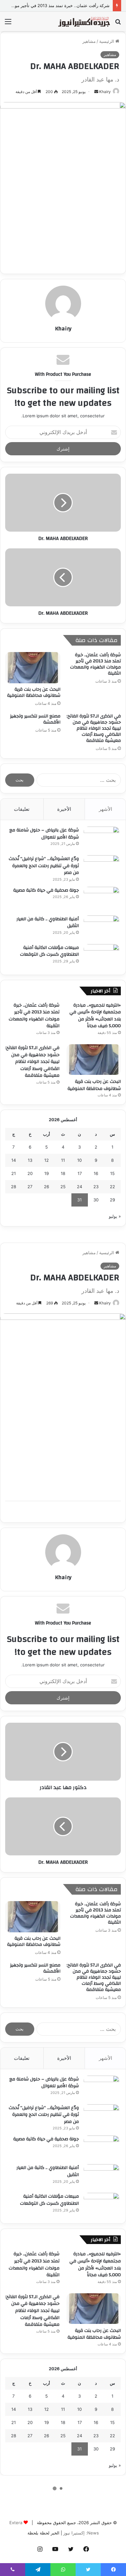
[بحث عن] (118, 24)
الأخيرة (64, 809)
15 (112, 1173)
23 (96, 1187)
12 (47, 1160)
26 (47, 1187)
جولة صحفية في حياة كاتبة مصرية (46, 890)
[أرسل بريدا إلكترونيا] (96, 92)
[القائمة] (8, 24)
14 (14, 1160)
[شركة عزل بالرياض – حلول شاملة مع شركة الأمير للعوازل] (101, 839)
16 (96, 1173)
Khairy (105, 92)
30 (96, 1200)
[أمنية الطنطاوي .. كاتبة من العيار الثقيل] (101, 928)
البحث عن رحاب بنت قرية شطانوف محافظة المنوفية (34, 692)
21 (14, 1173)
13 (30, 1160)
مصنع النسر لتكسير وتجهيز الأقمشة (35, 719)
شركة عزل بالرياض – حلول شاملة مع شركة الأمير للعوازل (44, 834)
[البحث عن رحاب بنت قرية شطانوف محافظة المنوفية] (33, 668)
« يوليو (115, 1216)
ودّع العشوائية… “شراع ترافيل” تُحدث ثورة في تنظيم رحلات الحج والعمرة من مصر (44, 866)
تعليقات (22, 809)
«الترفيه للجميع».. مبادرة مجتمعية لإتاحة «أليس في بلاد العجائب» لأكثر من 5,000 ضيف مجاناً (95, 1016)
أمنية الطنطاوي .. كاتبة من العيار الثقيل (48, 923)
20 (30, 1173)
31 (79, 1200)
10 (79, 1160)
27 (30, 1187)
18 (63, 1173)
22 (112, 1187)
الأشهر (105, 809)
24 (79, 1187)
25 (63, 1187)
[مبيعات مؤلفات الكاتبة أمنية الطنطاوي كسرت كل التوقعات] (101, 956)
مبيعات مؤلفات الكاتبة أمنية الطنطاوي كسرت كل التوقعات (49, 951)
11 (63, 1160)
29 (112, 1200)
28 (14, 1187)
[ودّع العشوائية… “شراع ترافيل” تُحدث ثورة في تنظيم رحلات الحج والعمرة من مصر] (101, 867)
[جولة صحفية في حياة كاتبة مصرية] (101, 899)
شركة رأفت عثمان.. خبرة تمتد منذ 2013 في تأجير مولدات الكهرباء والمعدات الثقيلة (95, 664)
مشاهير (89, 41)
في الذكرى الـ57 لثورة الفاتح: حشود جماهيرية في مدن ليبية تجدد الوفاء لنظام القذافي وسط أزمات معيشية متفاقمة (94, 728)
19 (47, 1173)
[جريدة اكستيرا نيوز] (84, 21)
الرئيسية (107, 41)
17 (80, 1173)
